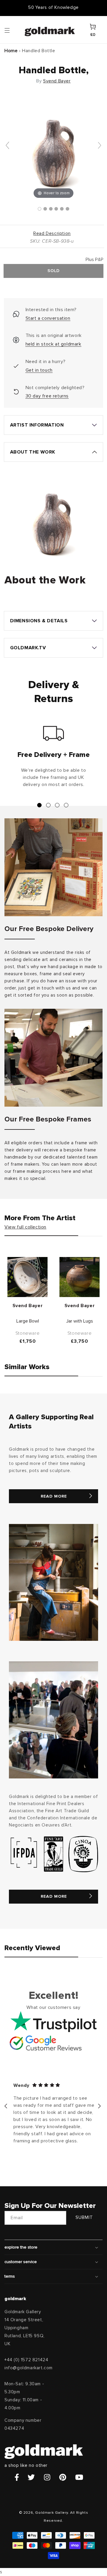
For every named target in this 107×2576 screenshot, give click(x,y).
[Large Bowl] (27, 1277)
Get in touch (39, 370)
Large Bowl (28, 1321)
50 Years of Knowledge (53, 8)
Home (11, 51)
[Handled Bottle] (40, 209)
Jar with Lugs (80, 1321)
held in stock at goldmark (53, 344)
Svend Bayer (57, 81)
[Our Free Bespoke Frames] (53, 1058)
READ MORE (54, 1496)
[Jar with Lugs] (80, 1277)
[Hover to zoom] (53, 148)
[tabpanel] (53, 759)
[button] (13, 30)
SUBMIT (84, 2218)
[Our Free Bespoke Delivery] (53, 867)
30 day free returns (47, 396)
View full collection (25, 1227)
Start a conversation (48, 318)
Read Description (52, 234)
